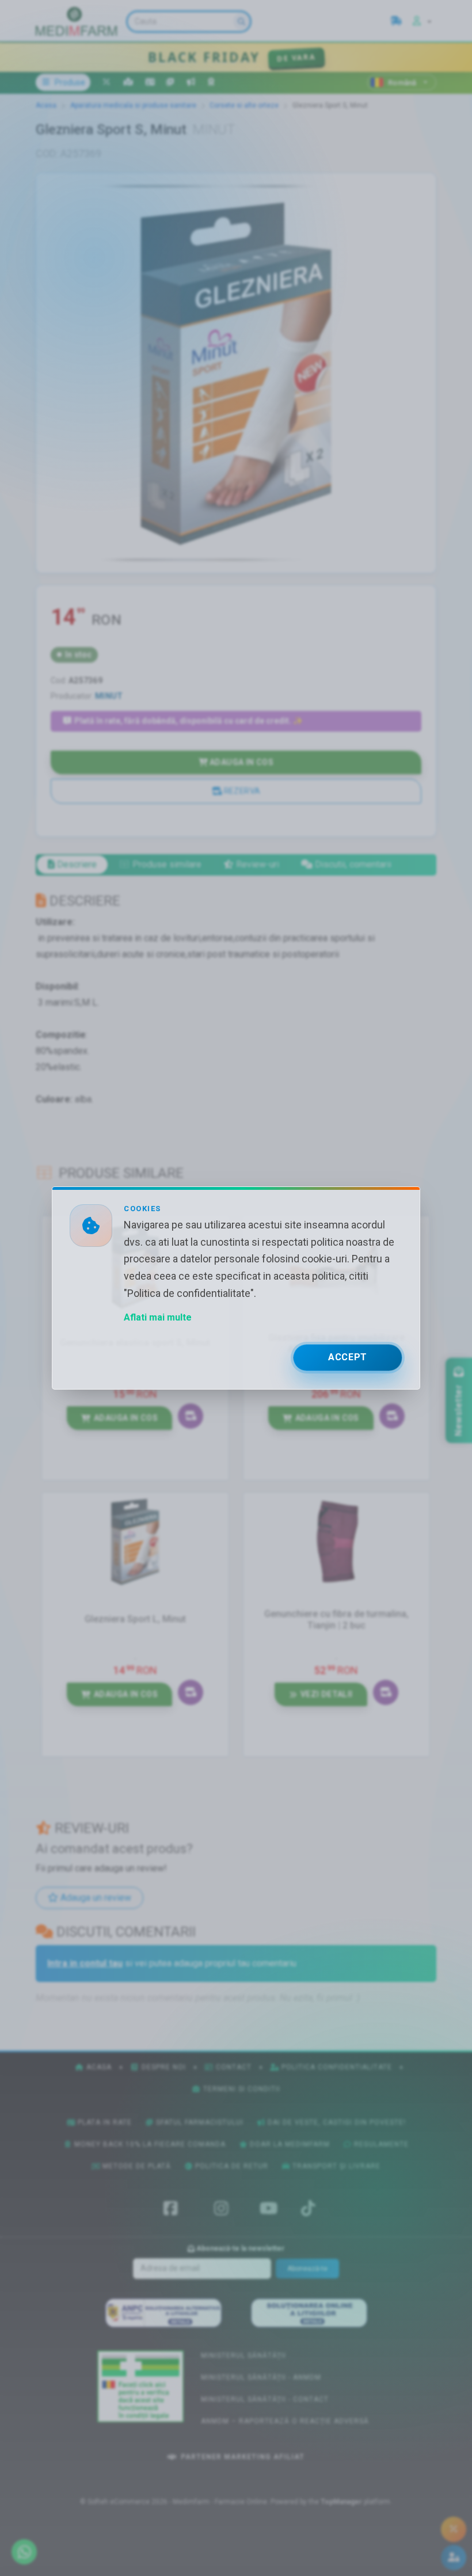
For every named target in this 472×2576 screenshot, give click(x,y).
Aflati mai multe (158, 1317)
